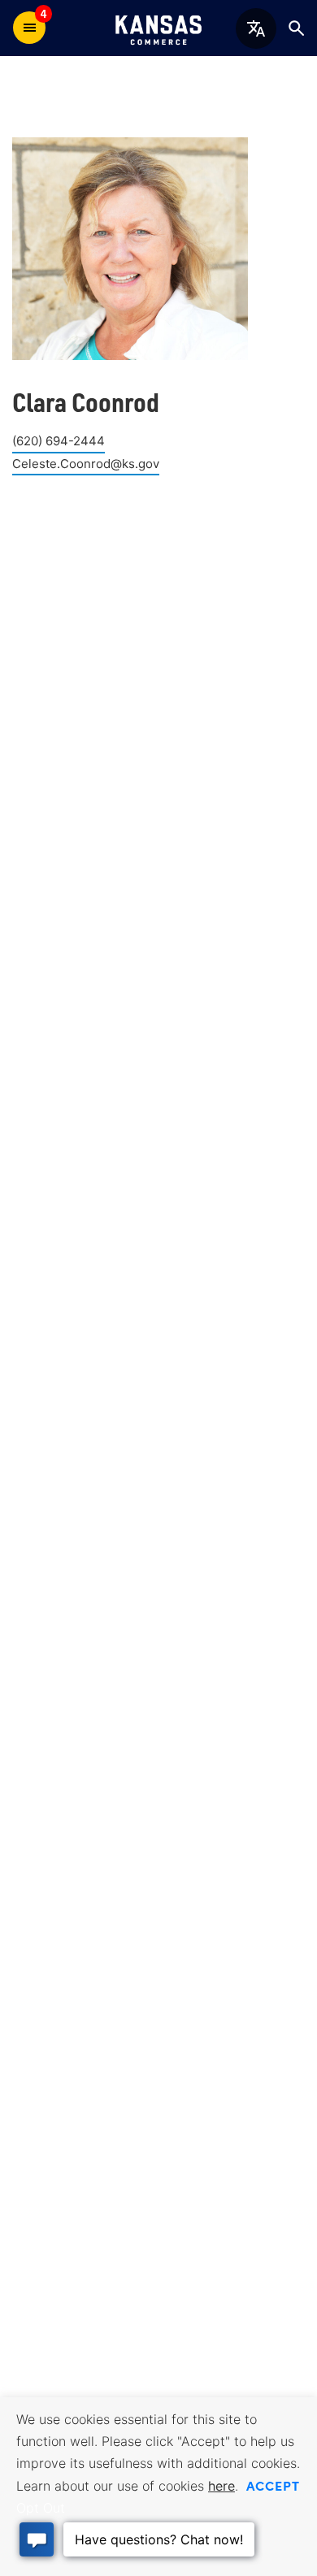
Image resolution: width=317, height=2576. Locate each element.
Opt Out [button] (41, 2508)
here (221, 2486)
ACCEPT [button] (273, 2485)
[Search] (296, 28)
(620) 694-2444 (59, 441)
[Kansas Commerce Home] (158, 28)
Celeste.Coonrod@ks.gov (86, 464)
